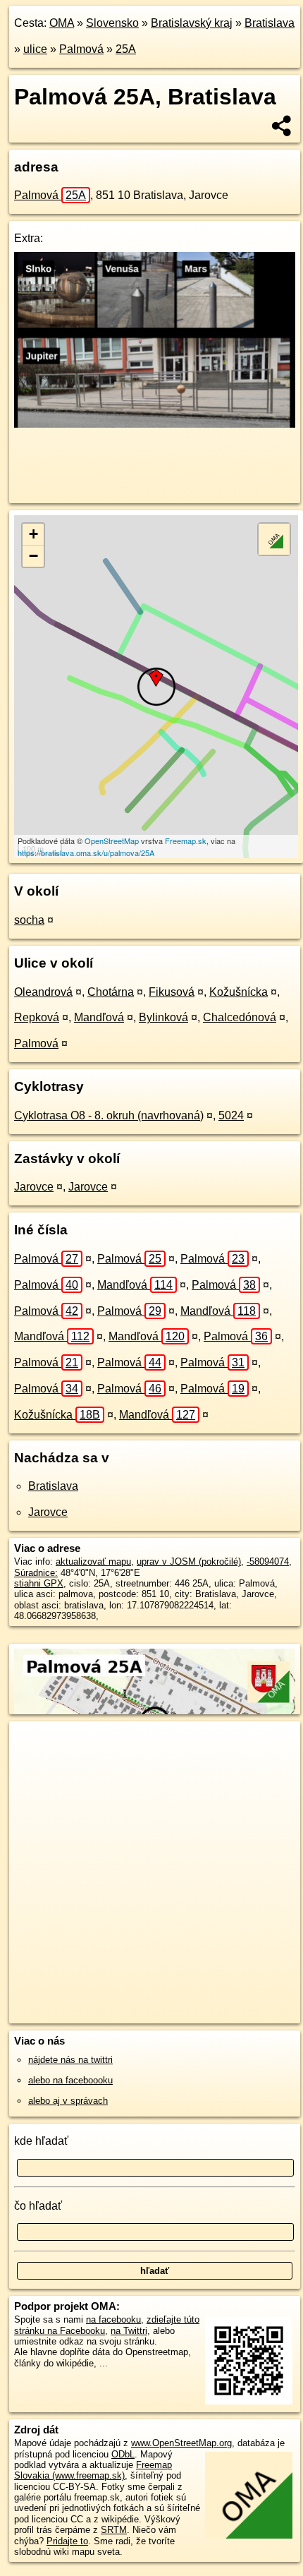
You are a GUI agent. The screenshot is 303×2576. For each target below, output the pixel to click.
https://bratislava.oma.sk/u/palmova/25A (86, 853)
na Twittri (129, 2331)
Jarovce (34, 1187)
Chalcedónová (240, 1017)
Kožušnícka (239, 992)
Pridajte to (67, 2541)
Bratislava (270, 23)
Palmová (81, 49)
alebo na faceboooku (70, 2080)
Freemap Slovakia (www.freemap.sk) (93, 2470)
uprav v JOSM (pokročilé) (189, 1561)
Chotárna (111, 992)
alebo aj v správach (68, 2101)
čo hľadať (38, 2206)
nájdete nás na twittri (70, 2060)
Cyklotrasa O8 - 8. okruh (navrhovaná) (109, 1115)
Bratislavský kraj (192, 23)
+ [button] (33, 534)
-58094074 (268, 1561)
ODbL (123, 2454)
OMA (62, 23)
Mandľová (99, 1017)
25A (126, 49)
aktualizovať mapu (93, 1561)
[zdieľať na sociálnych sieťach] (282, 126)
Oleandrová (43, 992)
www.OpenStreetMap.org (181, 2443)
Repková (37, 1017)
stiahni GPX (39, 1583)
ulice (35, 49)
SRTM (114, 2530)
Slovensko (112, 23)
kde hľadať (41, 2141)
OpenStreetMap (112, 841)
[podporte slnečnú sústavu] (155, 424)
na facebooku (113, 2319)
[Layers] (274, 539)
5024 (231, 1115)
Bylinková (163, 1017)
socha (29, 920)
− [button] (33, 556)
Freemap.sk (186, 841)
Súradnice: (36, 1573)
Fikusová (172, 992)
